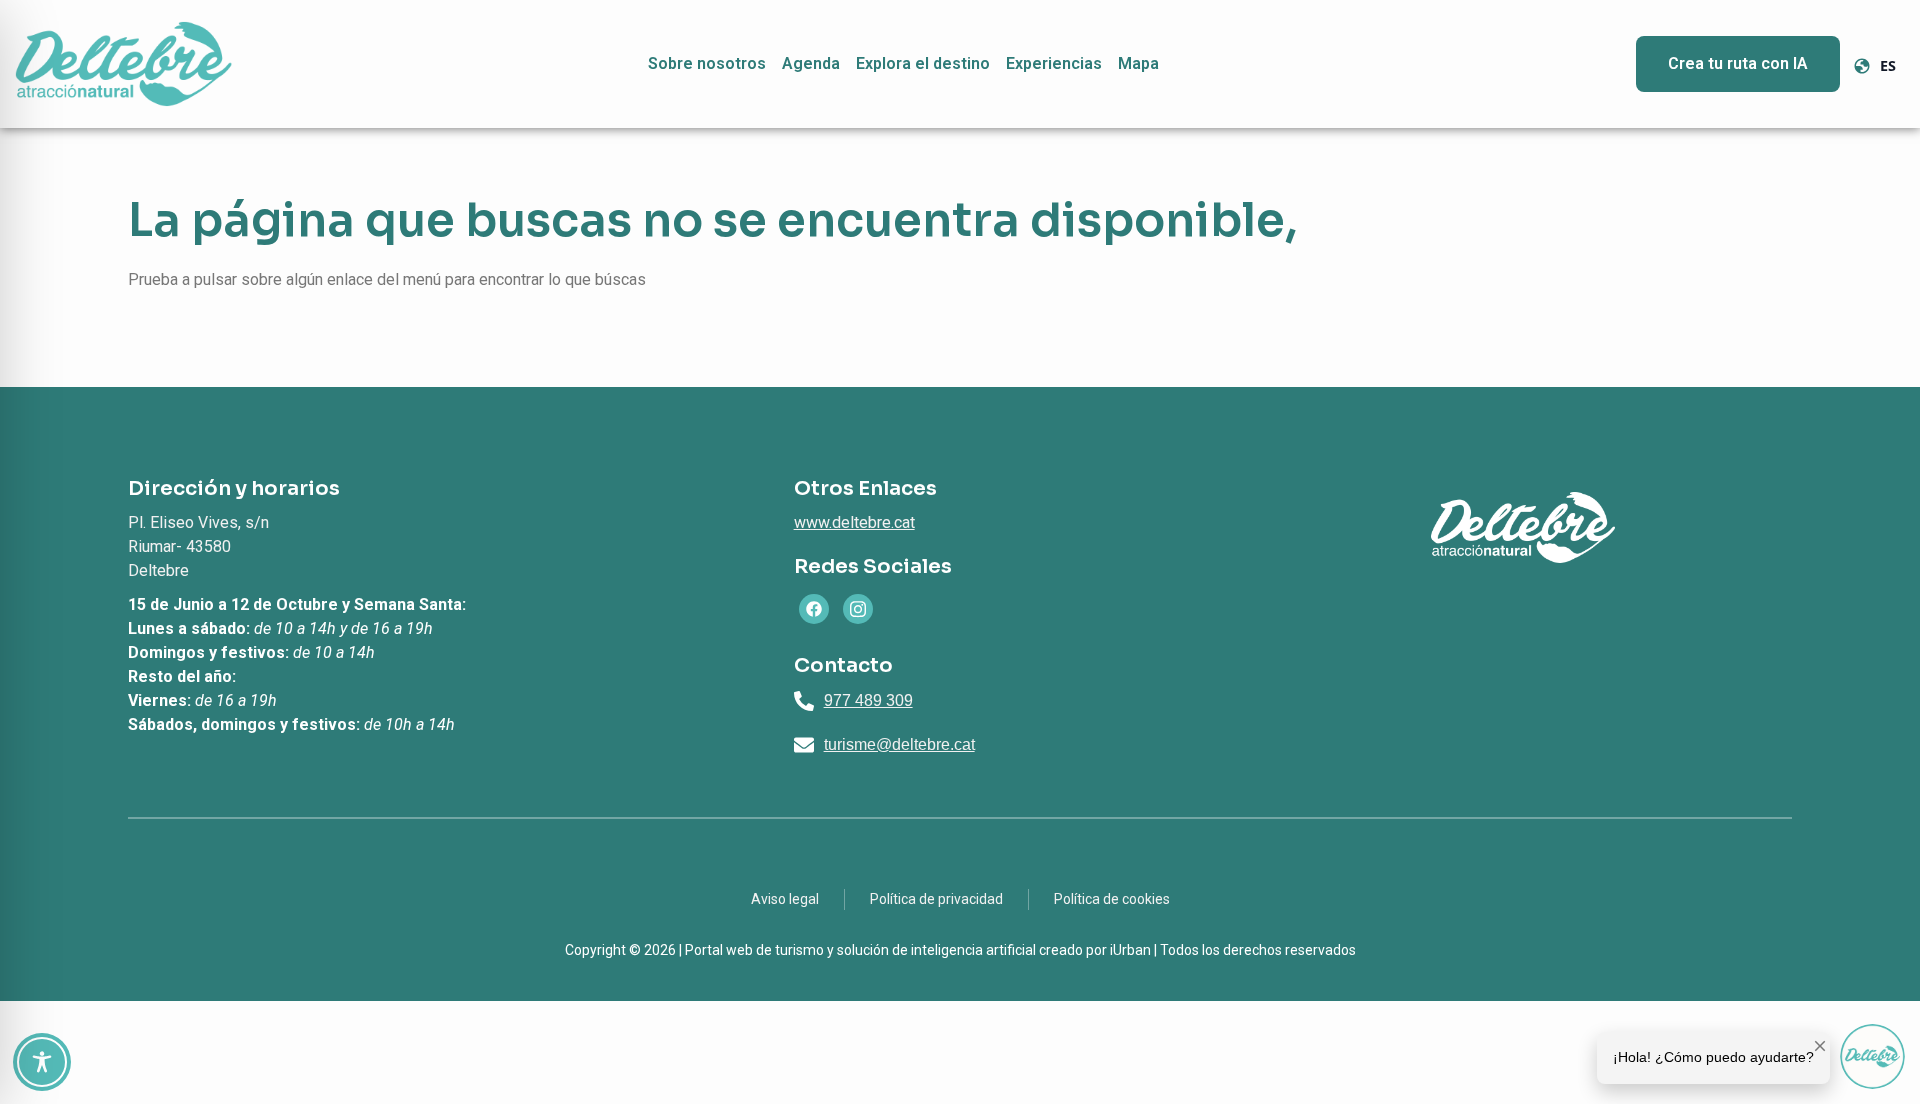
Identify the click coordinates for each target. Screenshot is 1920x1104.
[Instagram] (858, 609)
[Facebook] (814, 609)
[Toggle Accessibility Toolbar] (42, 1062)
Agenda (811, 63)
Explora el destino (923, 63)
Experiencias (1054, 63)
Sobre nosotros (707, 63)
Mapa (1138, 63)
